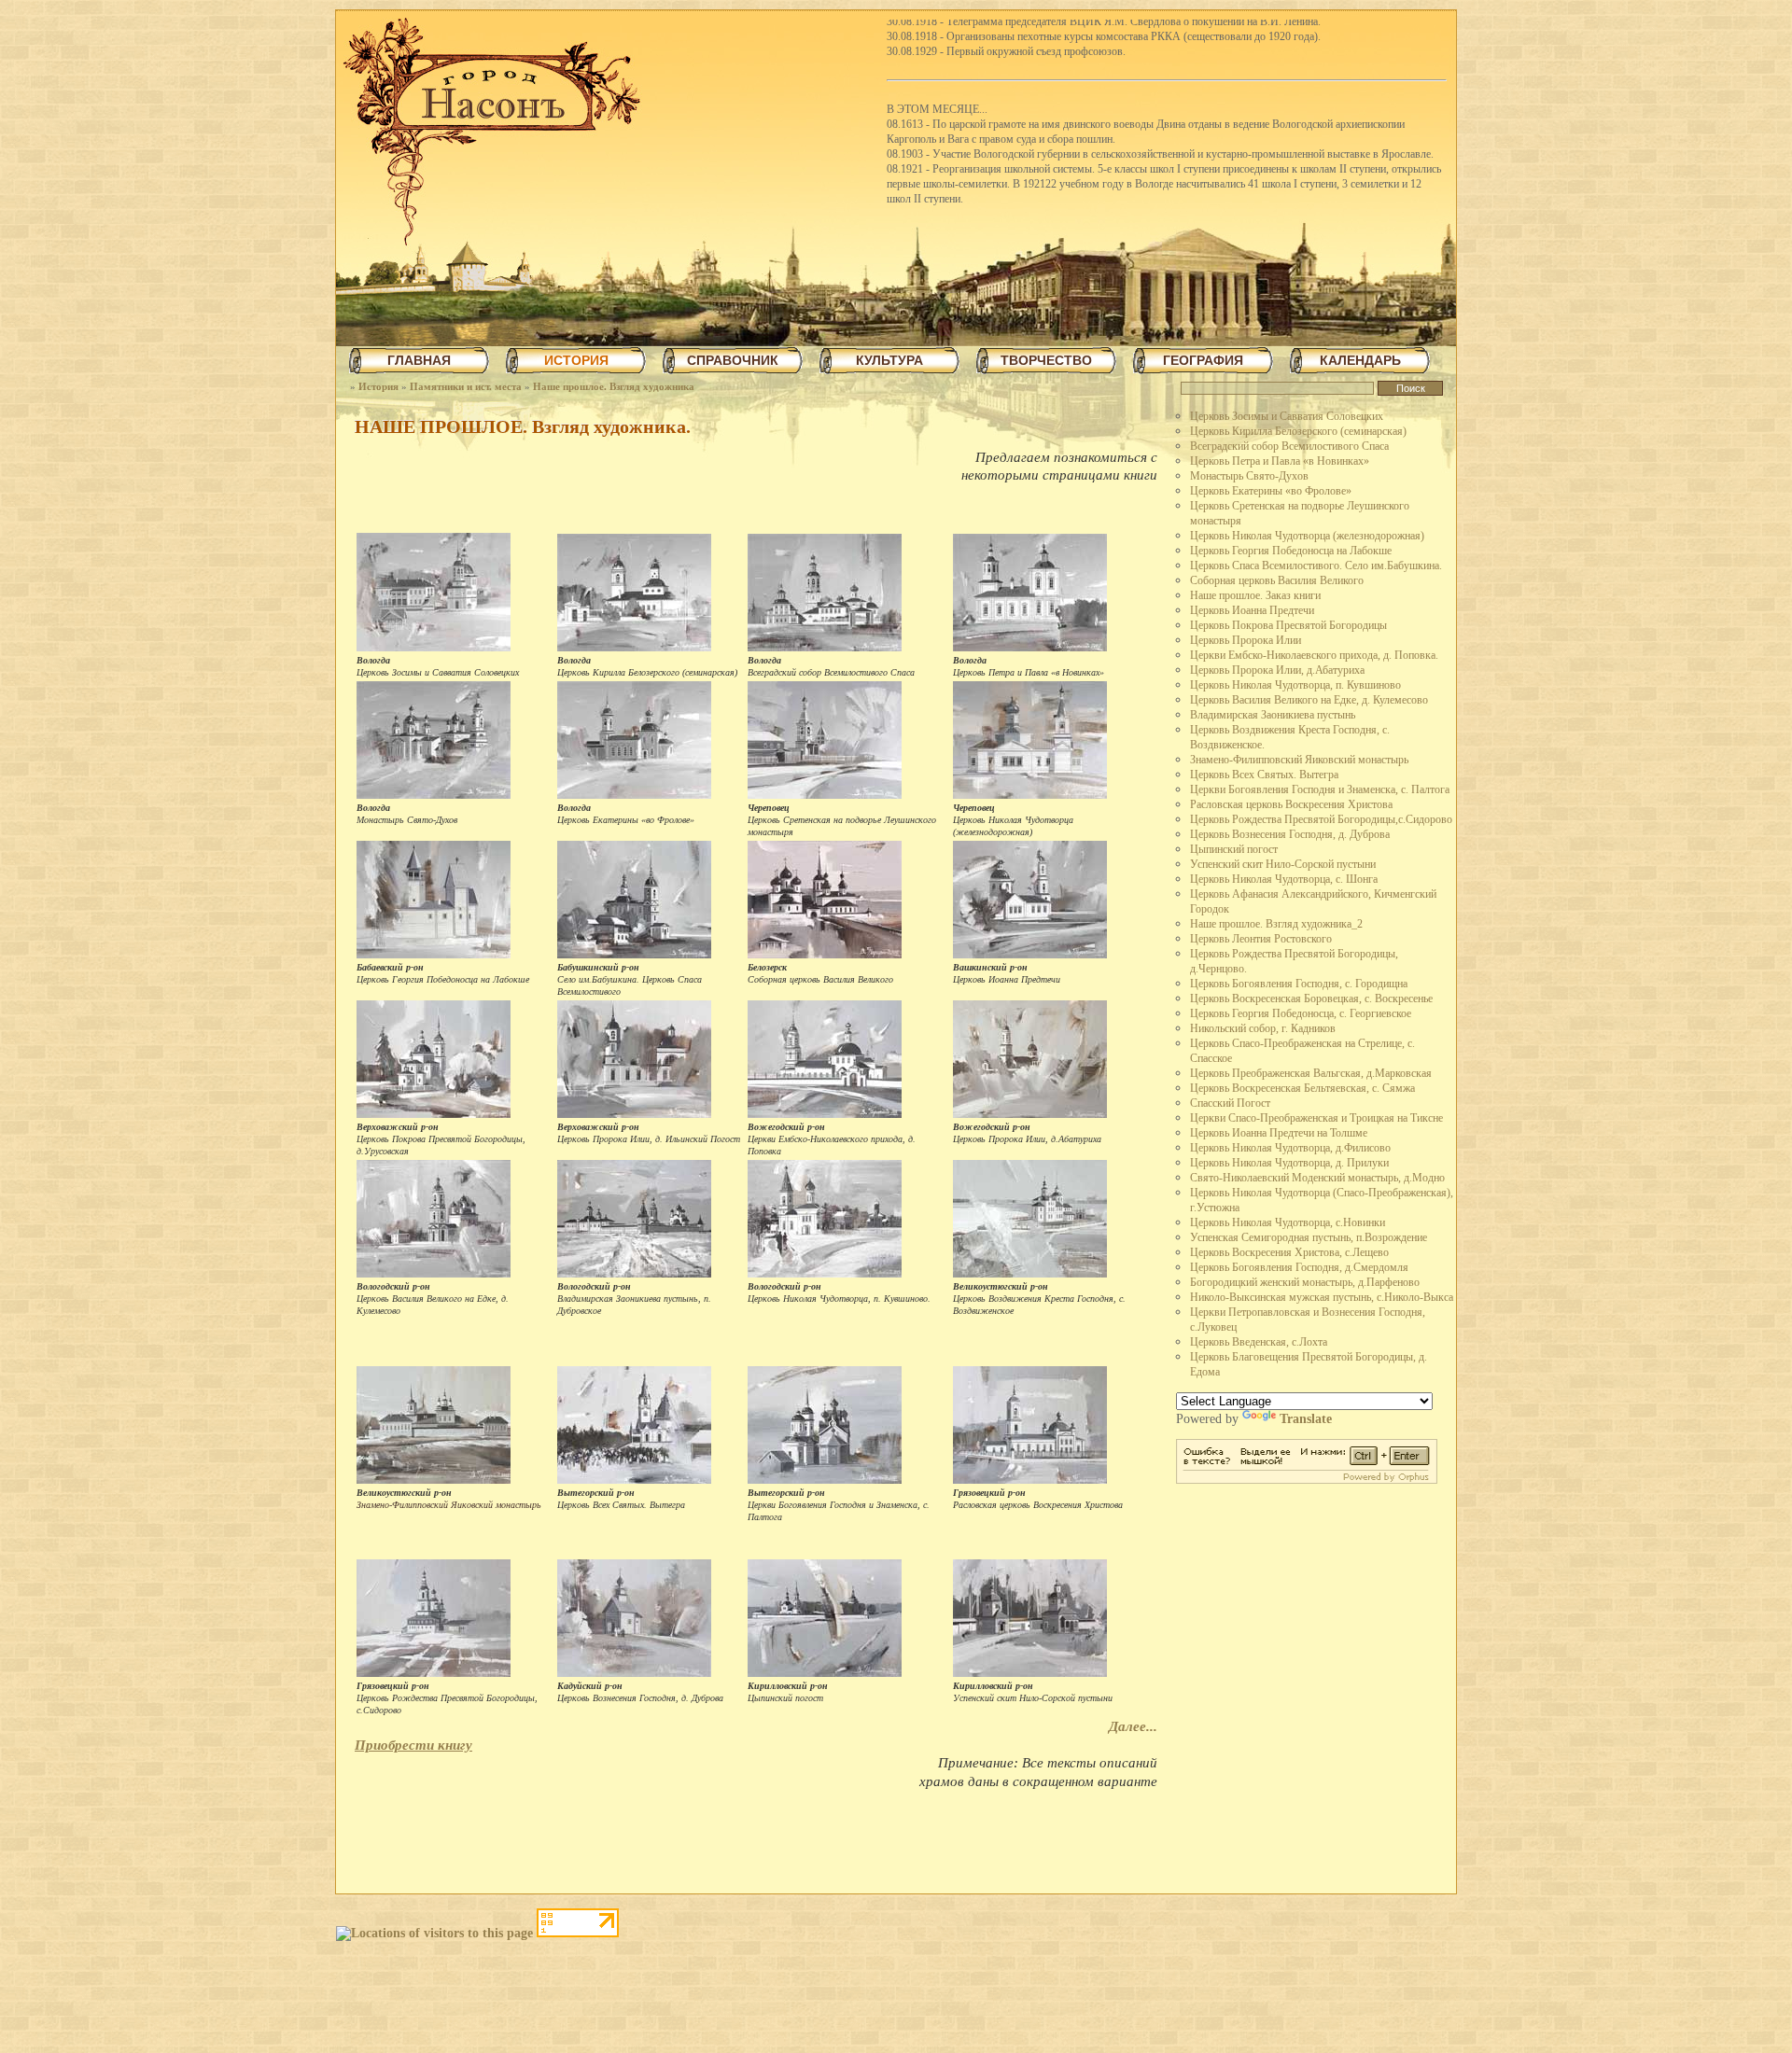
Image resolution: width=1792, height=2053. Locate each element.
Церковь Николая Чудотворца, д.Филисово (1290, 1148)
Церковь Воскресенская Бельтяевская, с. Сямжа (1302, 1088)
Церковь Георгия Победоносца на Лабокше (1291, 551)
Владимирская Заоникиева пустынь (1273, 715)
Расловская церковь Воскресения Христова (1291, 804)
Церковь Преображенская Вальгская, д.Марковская (1311, 1073)
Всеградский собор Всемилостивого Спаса (1289, 446)
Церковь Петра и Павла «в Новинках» (1280, 461)
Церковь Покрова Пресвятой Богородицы (1288, 625)
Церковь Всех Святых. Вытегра (1264, 775)
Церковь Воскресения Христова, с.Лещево (1289, 1252)
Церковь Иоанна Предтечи (1252, 610)
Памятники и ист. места (466, 386)
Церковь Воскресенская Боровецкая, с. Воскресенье (1311, 999)
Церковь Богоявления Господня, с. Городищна (1299, 984)
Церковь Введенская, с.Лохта (1259, 1342)
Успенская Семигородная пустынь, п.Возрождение (1309, 1237)
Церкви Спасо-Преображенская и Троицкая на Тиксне (1316, 1118)
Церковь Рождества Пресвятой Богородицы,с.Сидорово (1321, 819)
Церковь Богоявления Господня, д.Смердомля (1299, 1267)
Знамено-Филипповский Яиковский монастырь (1299, 760)
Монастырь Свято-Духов (1249, 476)
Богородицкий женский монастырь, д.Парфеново (1305, 1282)
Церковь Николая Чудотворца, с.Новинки (1288, 1222)
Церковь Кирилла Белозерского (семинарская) (1298, 431)
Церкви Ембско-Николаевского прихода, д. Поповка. (1314, 655)
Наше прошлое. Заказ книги (1255, 595)
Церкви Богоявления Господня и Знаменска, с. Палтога (1320, 789)
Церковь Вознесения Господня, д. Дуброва (1290, 834)
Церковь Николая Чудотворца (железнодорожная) (1307, 536)
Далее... (1133, 1726)
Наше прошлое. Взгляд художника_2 (1276, 924)
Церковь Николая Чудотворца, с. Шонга (1284, 879)
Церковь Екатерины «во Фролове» (1271, 491)
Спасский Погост (1230, 1103)
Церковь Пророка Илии (1246, 640)
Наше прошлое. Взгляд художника (614, 386)
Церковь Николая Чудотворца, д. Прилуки (1289, 1163)
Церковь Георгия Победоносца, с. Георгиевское (1301, 1013)
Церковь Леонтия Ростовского (1261, 939)
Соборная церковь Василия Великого (1277, 580)
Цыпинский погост (1234, 849)
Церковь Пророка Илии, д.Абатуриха (1277, 670)
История (378, 386)
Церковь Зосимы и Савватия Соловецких (1287, 416)
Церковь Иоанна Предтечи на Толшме (1279, 1133)
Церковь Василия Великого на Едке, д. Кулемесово (1309, 700)
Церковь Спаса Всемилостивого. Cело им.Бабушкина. (1316, 566)
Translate (1306, 1419)
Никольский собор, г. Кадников (1263, 1028)
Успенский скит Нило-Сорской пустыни (1283, 864)
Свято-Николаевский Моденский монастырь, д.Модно (1317, 1178)
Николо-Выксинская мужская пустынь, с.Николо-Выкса (1322, 1297)
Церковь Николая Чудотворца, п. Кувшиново (1295, 685)
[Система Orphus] (1307, 1480)
